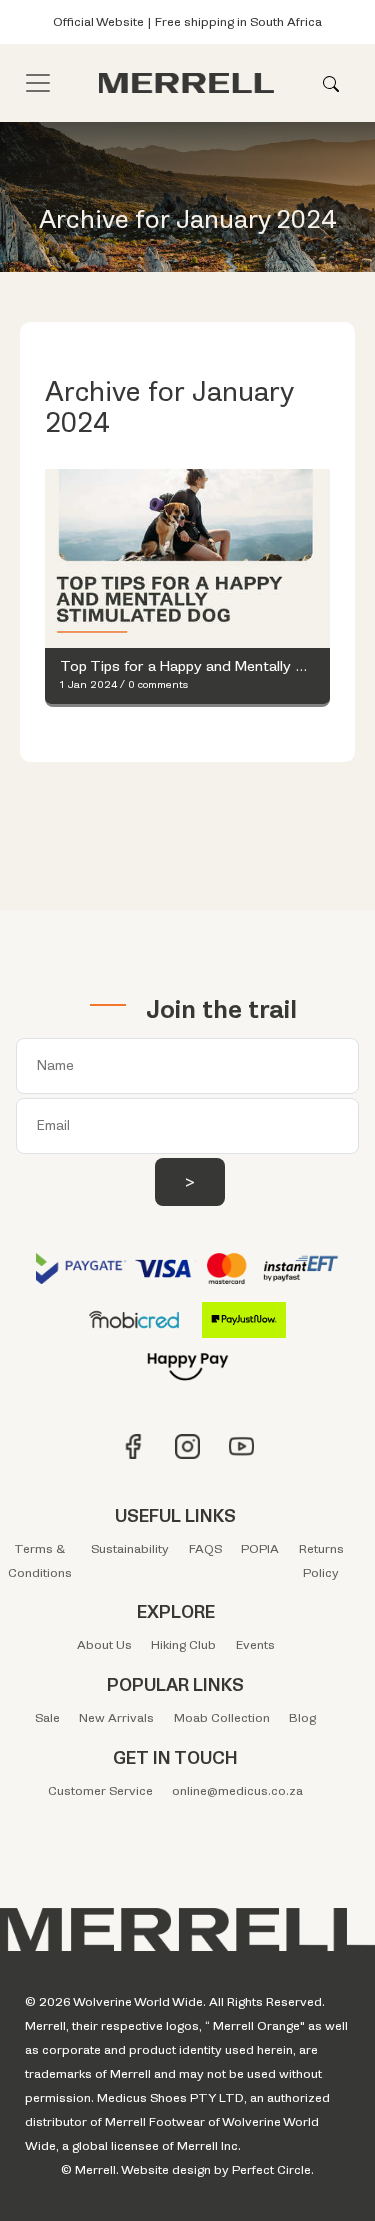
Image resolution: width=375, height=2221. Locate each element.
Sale (47, 1718)
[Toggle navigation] (38, 83)
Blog (302, 1718)
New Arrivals (116, 1718)
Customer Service (100, 1791)
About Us (104, 1645)
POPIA (260, 1549)
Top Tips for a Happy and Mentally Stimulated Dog (187, 667)
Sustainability (130, 1549)
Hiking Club (183, 1645)
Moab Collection (222, 1718)
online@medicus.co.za (237, 1791)
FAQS (205, 1549)
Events (255, 1645)
